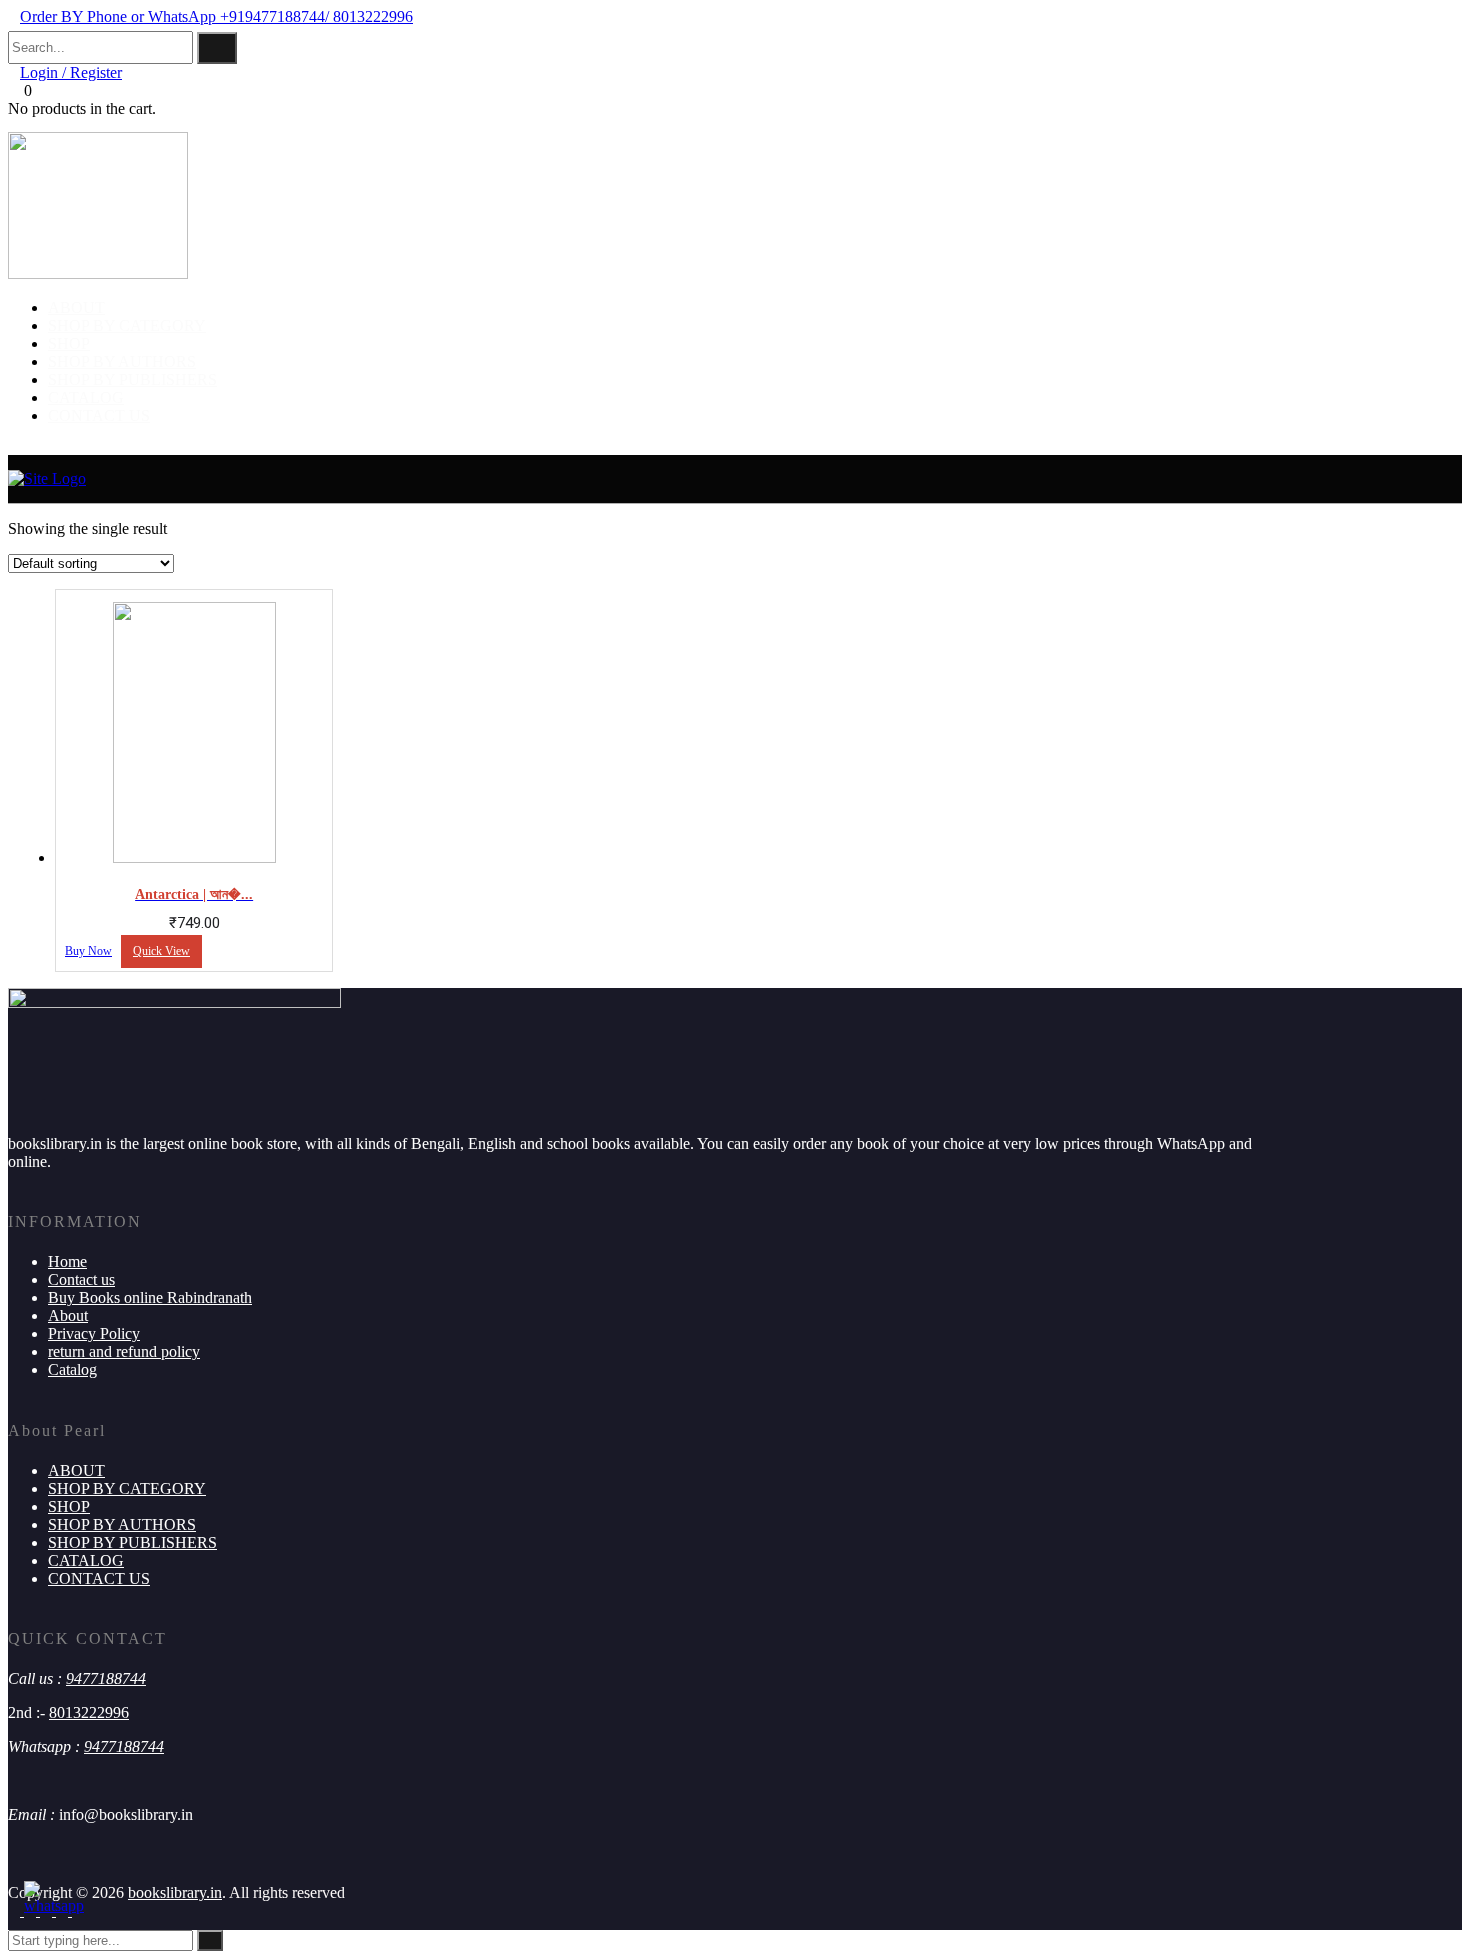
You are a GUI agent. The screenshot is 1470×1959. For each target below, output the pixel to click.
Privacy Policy (94, 1333)
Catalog (72, 1369)
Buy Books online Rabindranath (150, 1297)
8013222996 (89, 1712)
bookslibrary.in (175, 1892)
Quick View (161, 951)
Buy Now (88, 951)
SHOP (69, 343)
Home (67, 1261)
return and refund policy (124, 1351)
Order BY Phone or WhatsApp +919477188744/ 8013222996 (216, 16)
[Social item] (16, 1910)
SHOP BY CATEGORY (127, 325)
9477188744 (106, 1678)
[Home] (47, 478)
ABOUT (76, 307)
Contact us (81, 1279)
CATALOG (86, 397)
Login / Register (71, 72)
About (68, 1315)
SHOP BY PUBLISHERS (132, 379)
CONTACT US (99, 415)
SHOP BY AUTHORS (122, 361)
